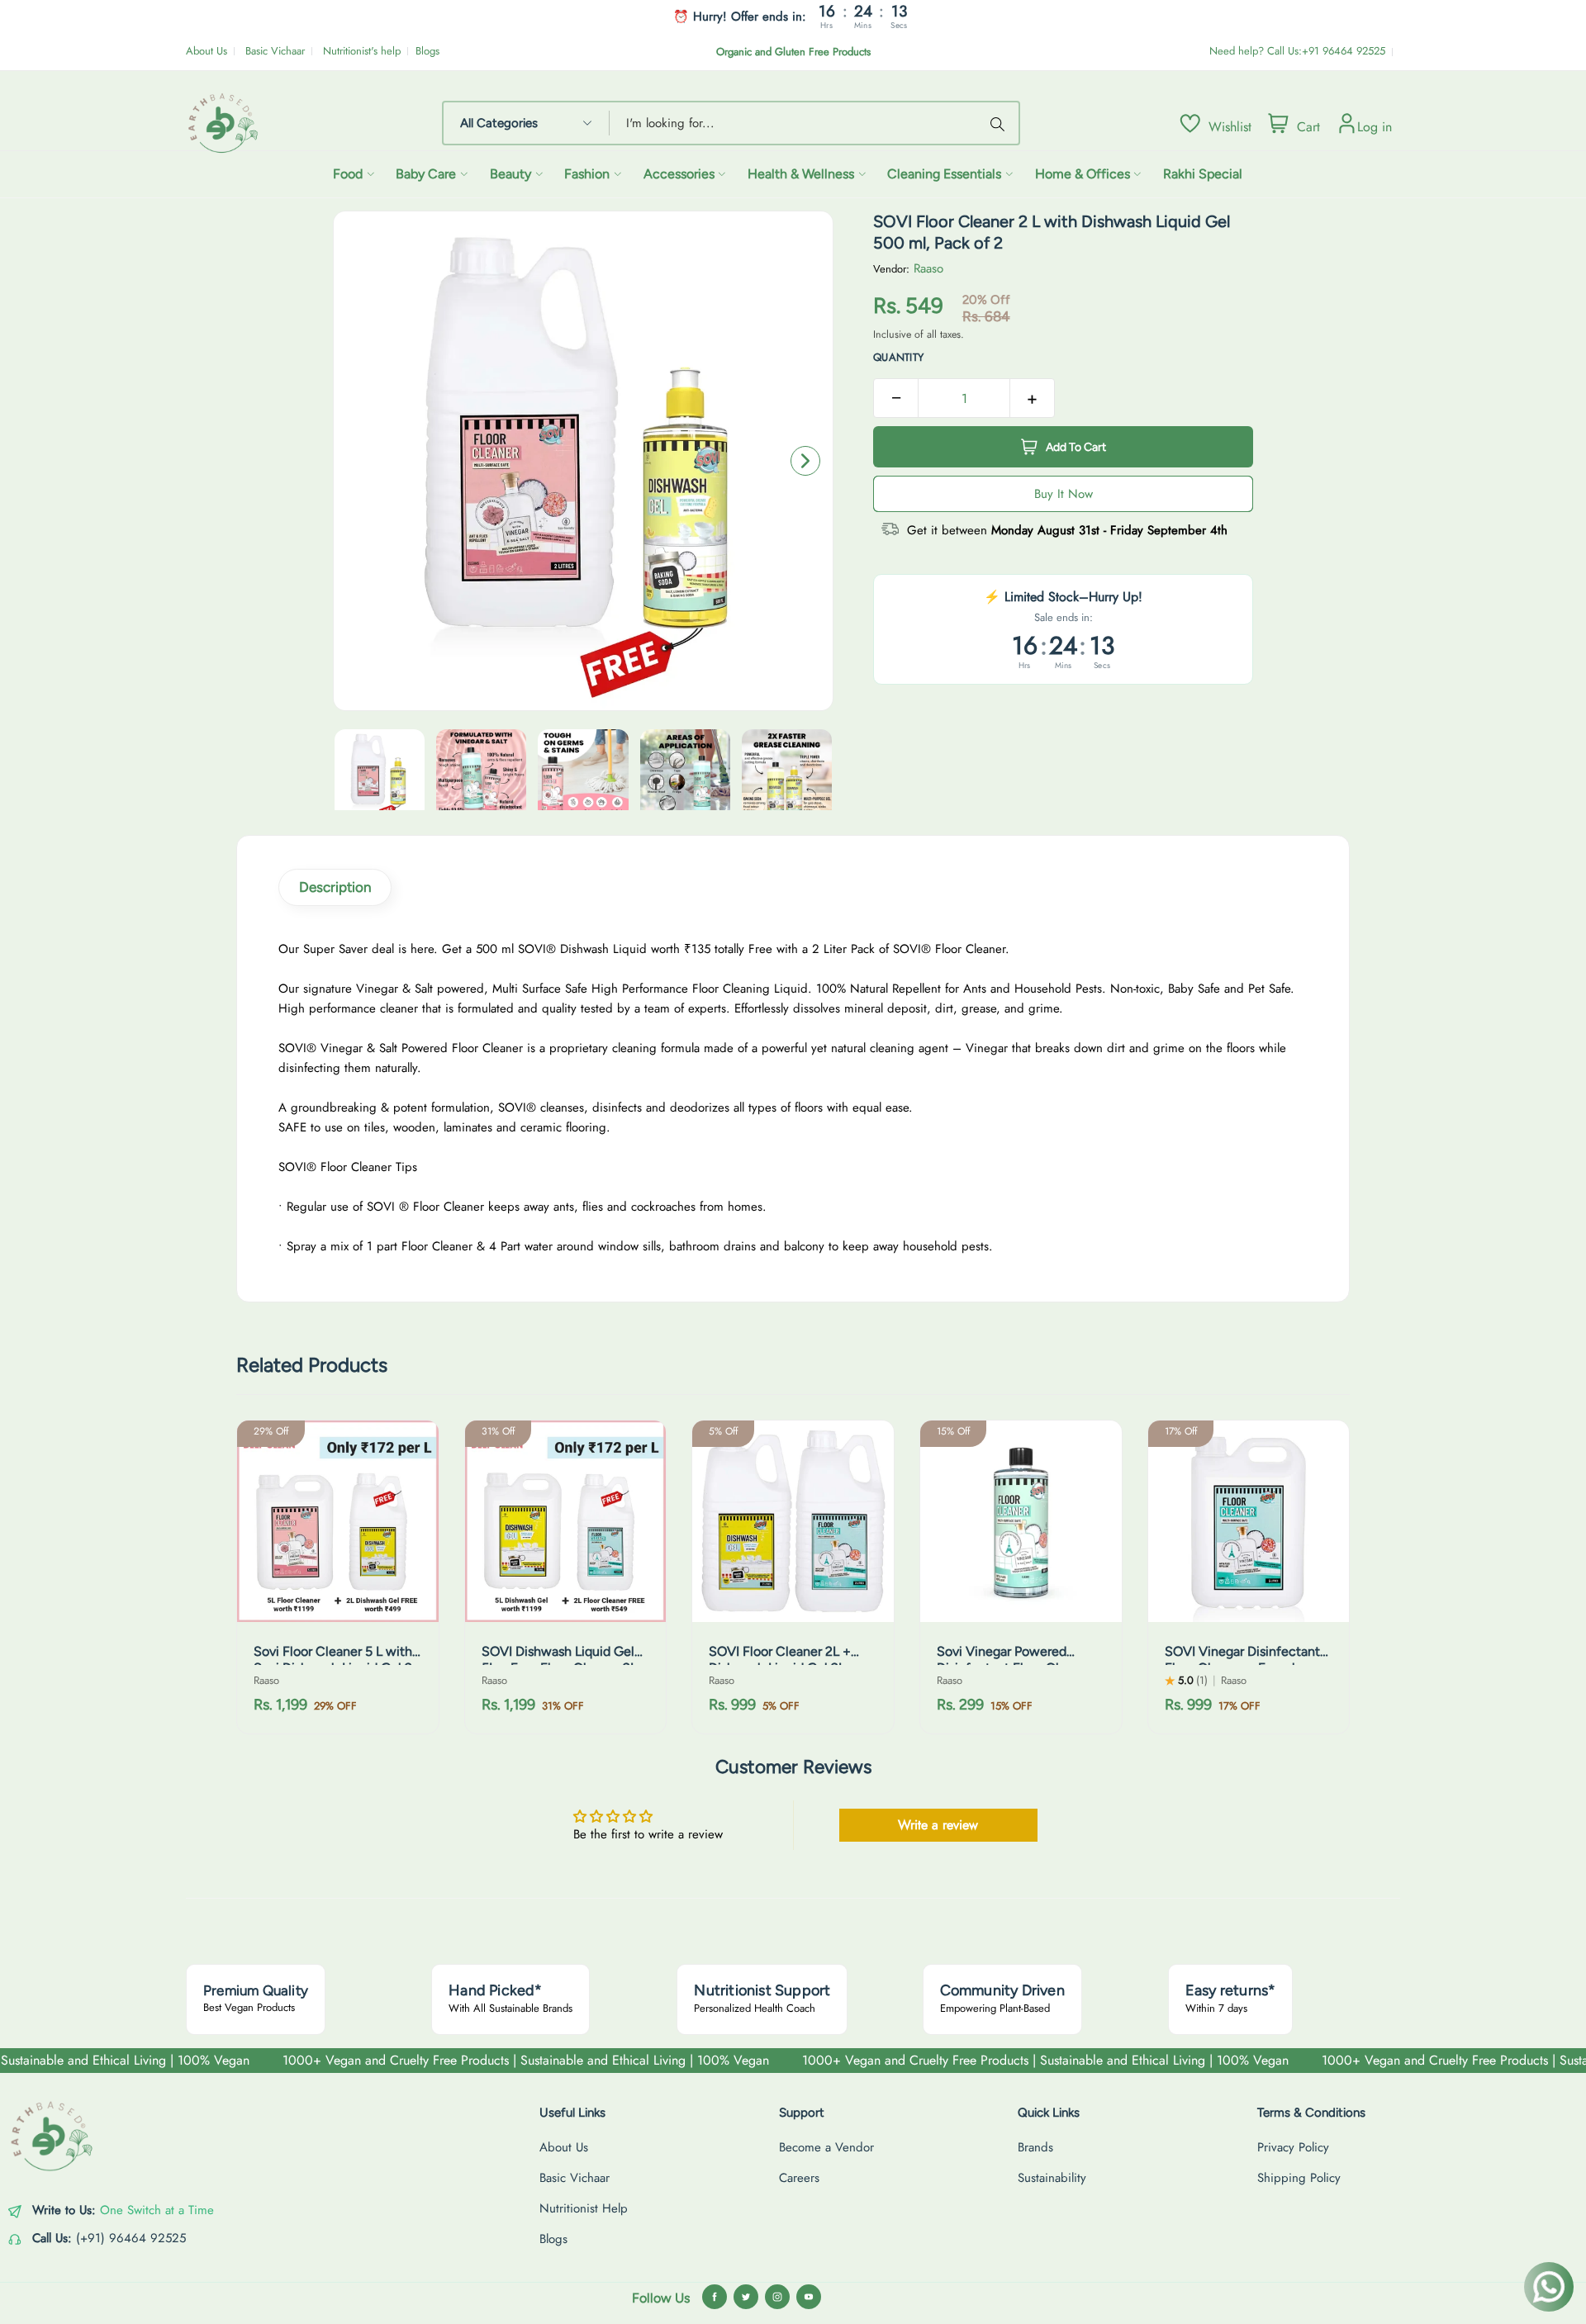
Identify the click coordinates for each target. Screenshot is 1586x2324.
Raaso (928, 268)
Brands (1035, 2147)
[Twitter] (746, 2297)
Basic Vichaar (275, 51)
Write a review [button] (938, 1825)
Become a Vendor (826, 2147)
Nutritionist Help (584, 2208)
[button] (805, 461)
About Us (207, 51)
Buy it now (1064, 494)
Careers (799, 2178)
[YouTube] (809, 2297)
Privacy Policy (1293, 2147)
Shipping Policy (1299, 2178)
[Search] (1000, 123)
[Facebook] (715, 2297)
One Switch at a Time (157, 2210)
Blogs (427, 51)
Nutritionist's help (362, 51)
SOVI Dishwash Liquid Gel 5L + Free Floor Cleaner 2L (559, 1660)
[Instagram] (777, 2297)
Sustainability (1052, 2178)
